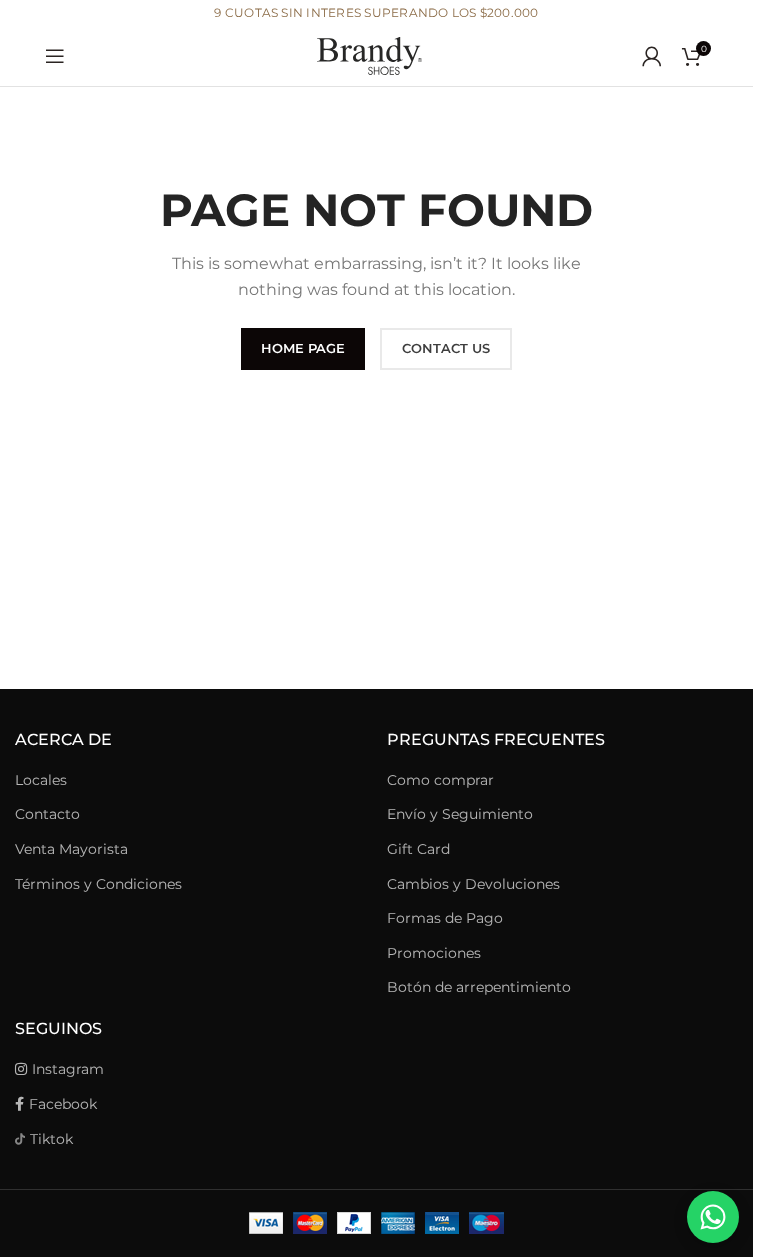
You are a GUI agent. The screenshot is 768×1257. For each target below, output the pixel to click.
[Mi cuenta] (652, 56)
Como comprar (440, 780)
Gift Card (418, 849)
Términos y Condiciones (98, 884)
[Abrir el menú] (55, 56)
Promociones (434, 953)
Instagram (68, 1069)
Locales (41, 780)
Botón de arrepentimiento (479, 987)
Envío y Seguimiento (460, 814)
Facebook (63, 1104)
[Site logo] (377, 55)
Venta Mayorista (71, 849)
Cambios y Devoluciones (473, 884)
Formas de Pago (445, 918)
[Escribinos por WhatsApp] (713, 1217)
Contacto (47, 814)
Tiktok (51, 1139)
